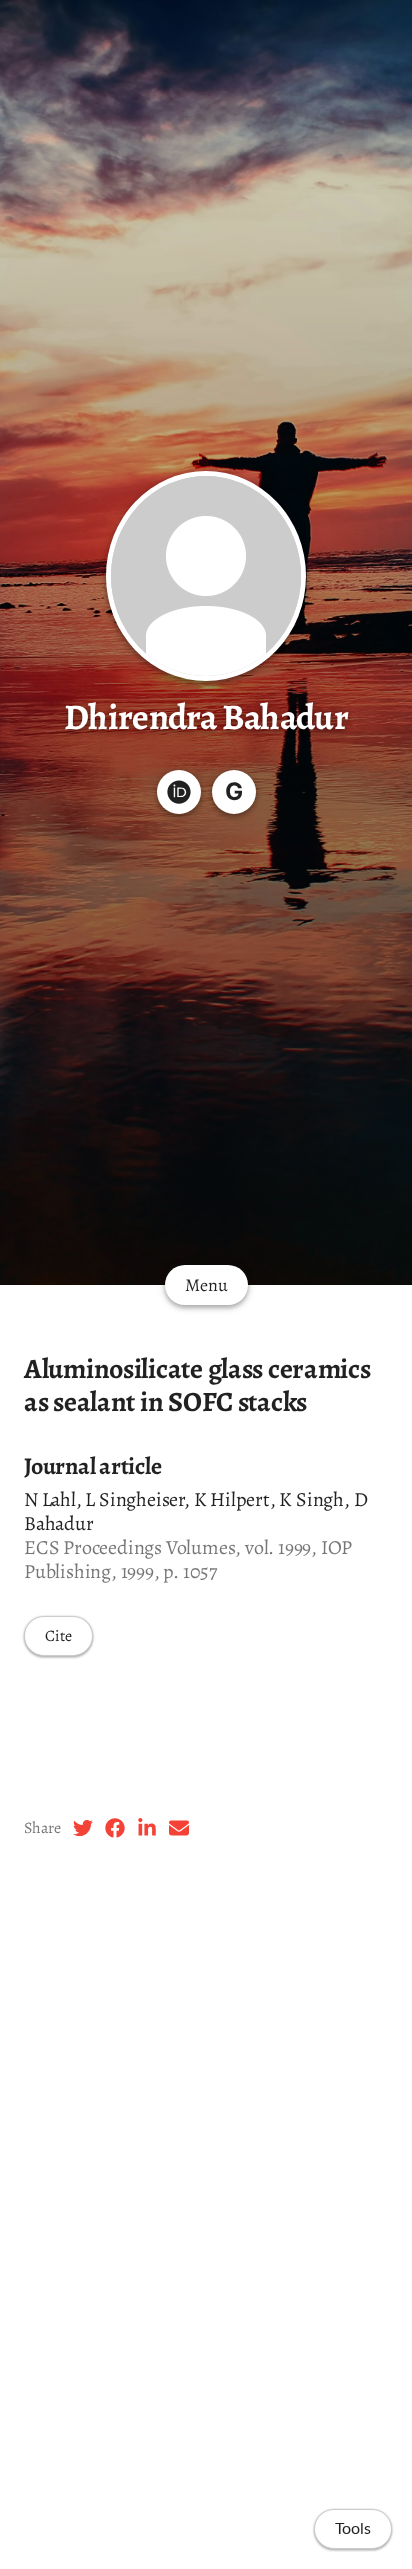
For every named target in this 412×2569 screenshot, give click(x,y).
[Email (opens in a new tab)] (179, 1828)
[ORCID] (179, 792)
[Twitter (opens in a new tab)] (83, 1828)
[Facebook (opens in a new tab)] (115, 1828)
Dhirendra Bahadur (206, 716)
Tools (353, 2529)
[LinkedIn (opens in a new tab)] (147, 1828)
